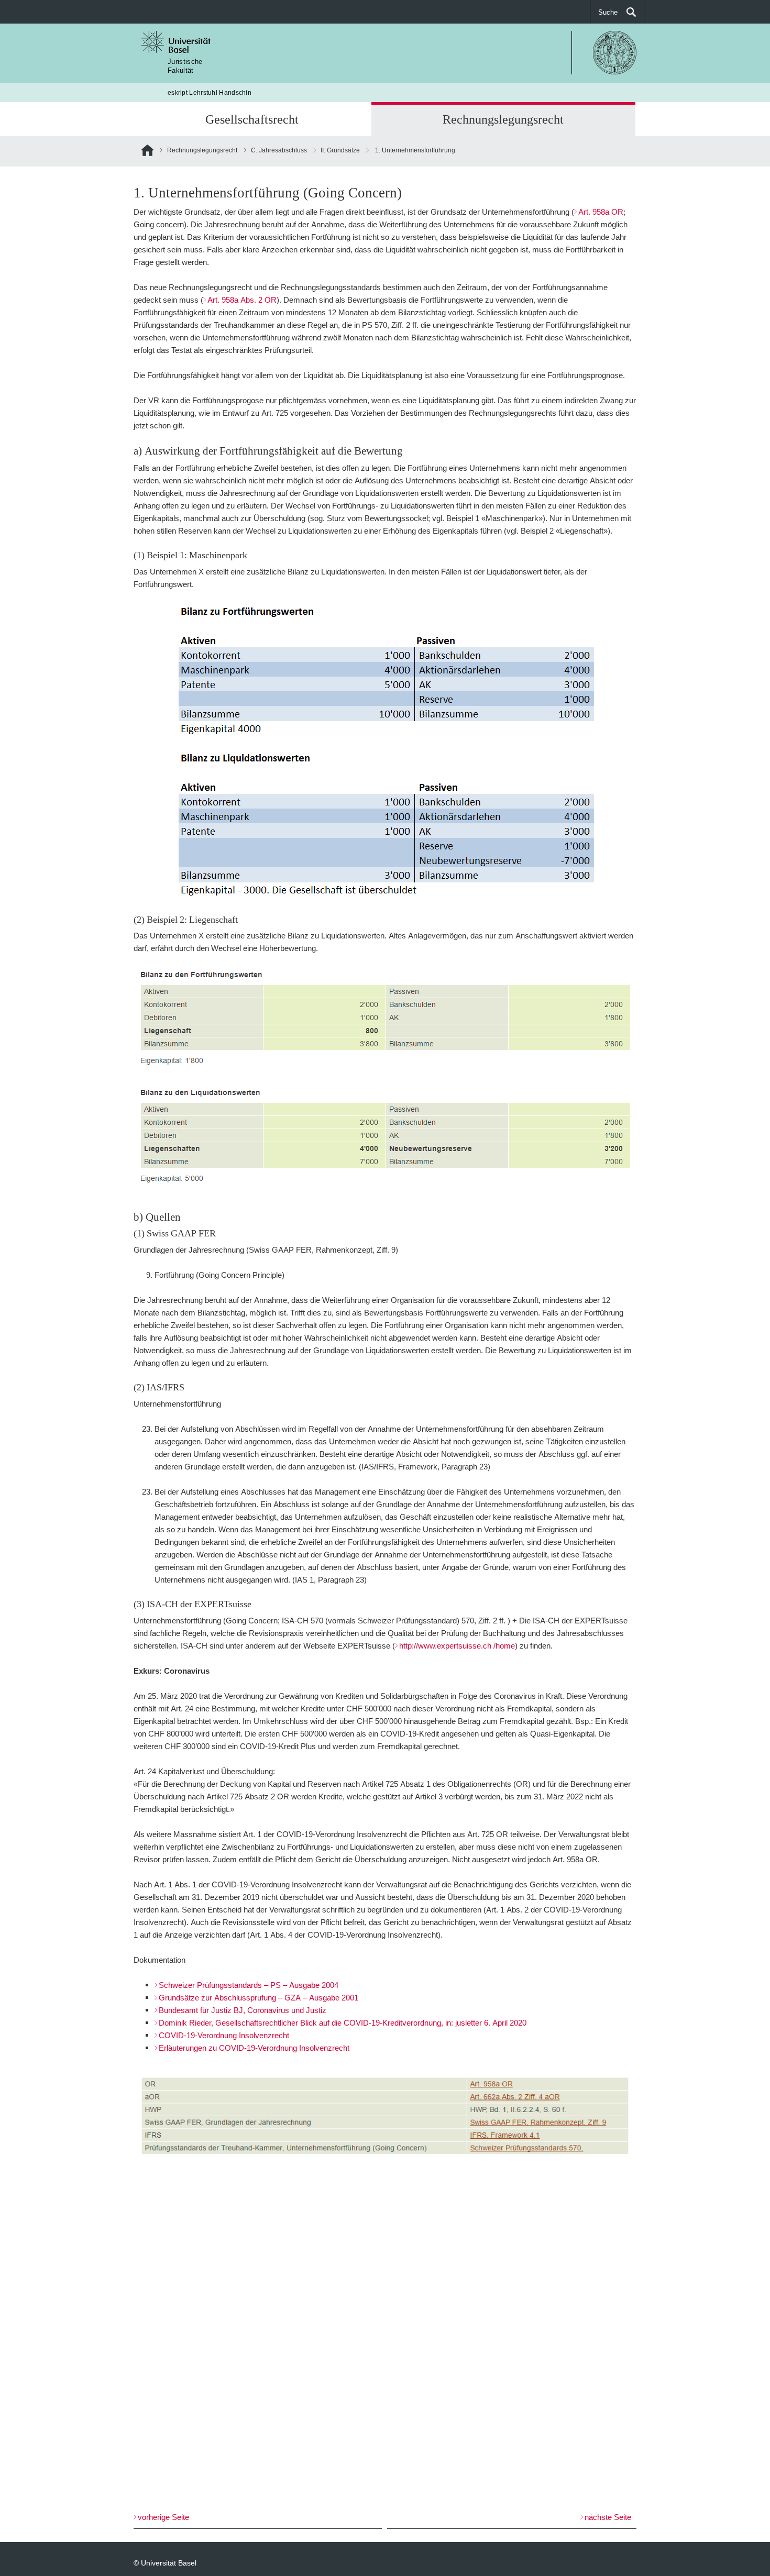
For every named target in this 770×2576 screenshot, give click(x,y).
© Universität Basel (165, 2563)
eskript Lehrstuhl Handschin (210, 92)
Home (147, 152)
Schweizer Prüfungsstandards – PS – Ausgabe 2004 (249, 1985)
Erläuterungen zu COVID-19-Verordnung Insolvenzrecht (254, 2048)
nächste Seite (608, 2517)
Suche (608, 12)
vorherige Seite (163, 2517)
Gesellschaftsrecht (252, 119)
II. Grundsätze (340, 150)
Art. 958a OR (601, 212)
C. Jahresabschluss (279, 150)
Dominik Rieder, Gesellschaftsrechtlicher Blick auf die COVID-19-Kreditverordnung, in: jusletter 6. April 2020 (343, 2023)
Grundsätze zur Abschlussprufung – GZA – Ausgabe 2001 (258, 1998)
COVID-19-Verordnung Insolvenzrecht (224, 2035)
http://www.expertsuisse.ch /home (457, 1646)
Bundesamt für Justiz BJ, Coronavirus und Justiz (243, 2010)
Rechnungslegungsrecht (503, 119)
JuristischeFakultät (185, 66)
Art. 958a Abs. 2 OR (242, 300)
